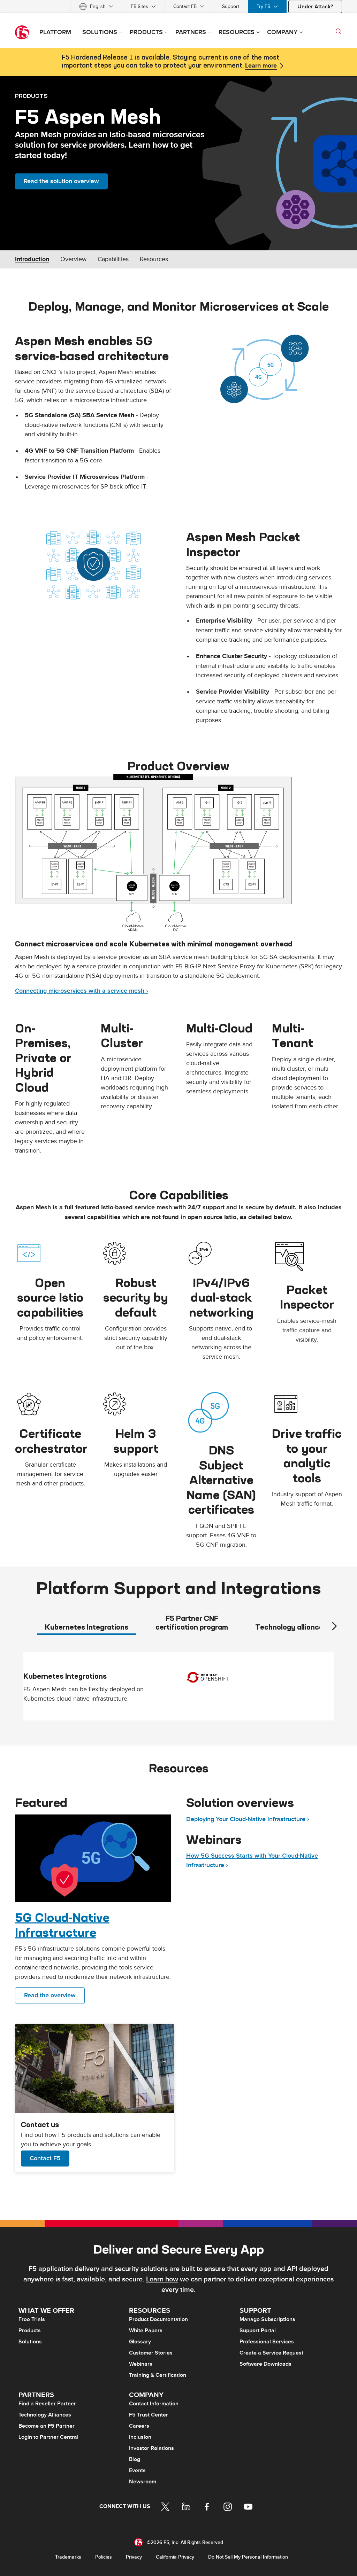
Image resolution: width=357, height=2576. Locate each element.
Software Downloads (265, 2364)
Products (30, 2331)
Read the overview (50, 1995)
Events (137, 2470)
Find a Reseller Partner (47, 2404)
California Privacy (175, 2557)
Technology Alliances (45, 2415)
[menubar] (178, 6)
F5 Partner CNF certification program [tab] (192, 1623)
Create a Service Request (271, 2353)
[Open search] (339, 31)
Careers (139, 2426)
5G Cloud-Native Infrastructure (62, 1925)
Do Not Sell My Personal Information (248, 2557)
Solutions (30, 2342)
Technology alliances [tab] (291, 1627)
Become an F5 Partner (47, 2426)
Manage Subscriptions (267, 2319)
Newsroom (143, 2482)
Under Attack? (315, 7)
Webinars (141, 2364)
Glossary (140, 2342)
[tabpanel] (178, 1689)
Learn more (261, 66)
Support (231, 6)
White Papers (146, 2331)
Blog (135, 2459)
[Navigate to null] (93, 1858)
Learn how (162, 2279)
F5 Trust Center (149, 2415)
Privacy (134, 2557)
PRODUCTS (31, 96)
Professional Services (267, 2342)
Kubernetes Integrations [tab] (87, 1627)
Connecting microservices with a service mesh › (82, 991)
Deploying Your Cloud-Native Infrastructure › (248, 1819)
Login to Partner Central (48, 2437)
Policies (104, 2557)
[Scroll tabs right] (334, 1626)
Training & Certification (158, 2375)
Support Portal (258, 2331)
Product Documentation (158, 2319)
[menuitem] (96, 6)
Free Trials (32, 2319)
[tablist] (178, 1622)
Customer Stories (151, 2353)
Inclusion (140, 2437)
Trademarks (68, 2557)
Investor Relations (151, 2448)
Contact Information (154, 2404)
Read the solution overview (61, 181)
